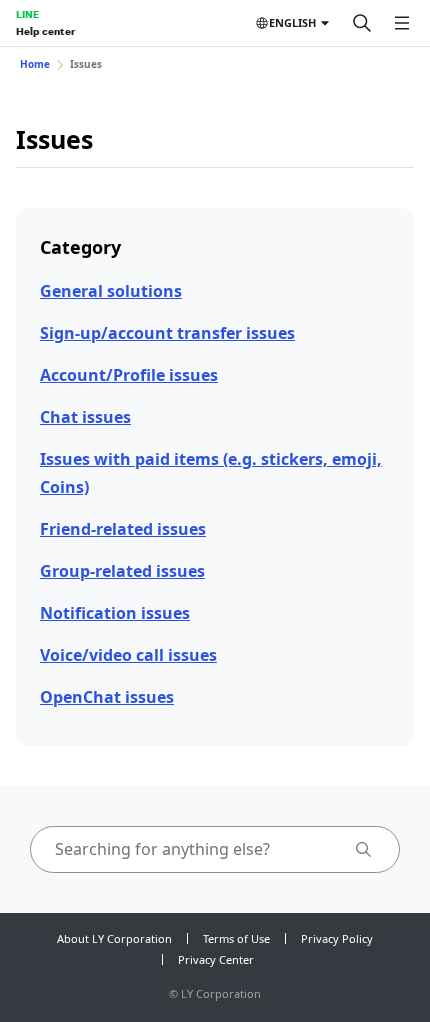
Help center (45, 31)
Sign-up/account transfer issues (167, 333)
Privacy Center (216, 959)
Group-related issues (122, 571)
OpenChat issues (107, 697)
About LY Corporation (114, 938)
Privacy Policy (337, 938)
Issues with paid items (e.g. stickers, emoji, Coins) (211, 472)
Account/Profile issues (129, 375)
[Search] (362, 23)
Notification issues (115, 613)
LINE (27, 14)
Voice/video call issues (128, 655)
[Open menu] (402, 23)
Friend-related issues (123, 529)
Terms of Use (236, 938)
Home (35, 64)
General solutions (111, 291)
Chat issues (85, 417)
